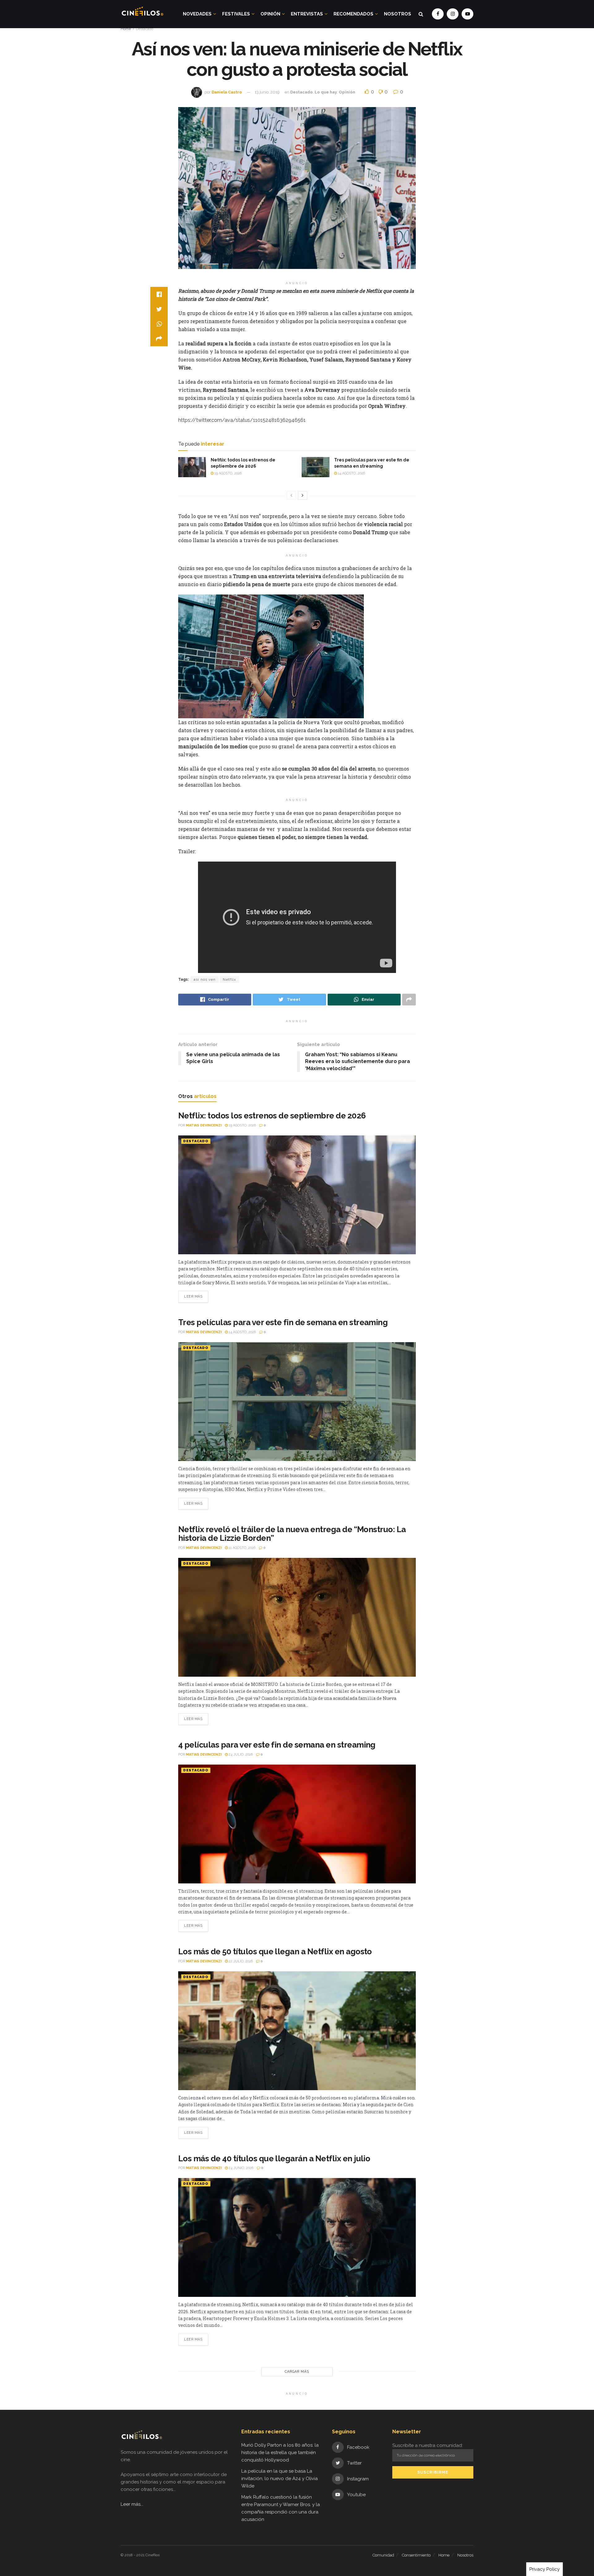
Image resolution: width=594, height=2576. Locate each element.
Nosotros (398, 14)
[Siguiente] (303, 495)
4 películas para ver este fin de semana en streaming (277, 1745)
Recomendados (353, 14)
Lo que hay (326, 92)
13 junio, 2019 (267, 92)
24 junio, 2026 (241, 2168)
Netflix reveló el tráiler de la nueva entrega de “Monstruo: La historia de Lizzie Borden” (292, 1534)
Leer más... (132, 2504)
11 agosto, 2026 (242, 1548)
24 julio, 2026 (240, 1755)
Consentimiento (416, 2555)
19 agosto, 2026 (228, 473)
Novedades (197, 14)
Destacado (144, 29)
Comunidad (383, 2555)
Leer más (193, 1297)
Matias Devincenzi (204, 1125)
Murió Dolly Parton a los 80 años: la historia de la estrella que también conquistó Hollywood (280, 2453)
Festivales (236, 14)
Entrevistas (307, 14)
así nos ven (205, 979)
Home (126, 29)
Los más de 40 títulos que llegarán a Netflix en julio (274, 2159)
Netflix (229, 979)
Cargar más (297, 2372)
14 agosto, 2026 (351, 473)
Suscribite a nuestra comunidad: (428, 2445)
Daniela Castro (227, 92)
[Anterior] (291, 495)
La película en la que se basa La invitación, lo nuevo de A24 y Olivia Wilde (280, 2479)
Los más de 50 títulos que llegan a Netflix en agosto (275, 1951)
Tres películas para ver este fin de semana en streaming (283, 1322)
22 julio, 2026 (240, 1961)
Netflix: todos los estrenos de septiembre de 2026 (272, 1116)
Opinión (270, 14)
